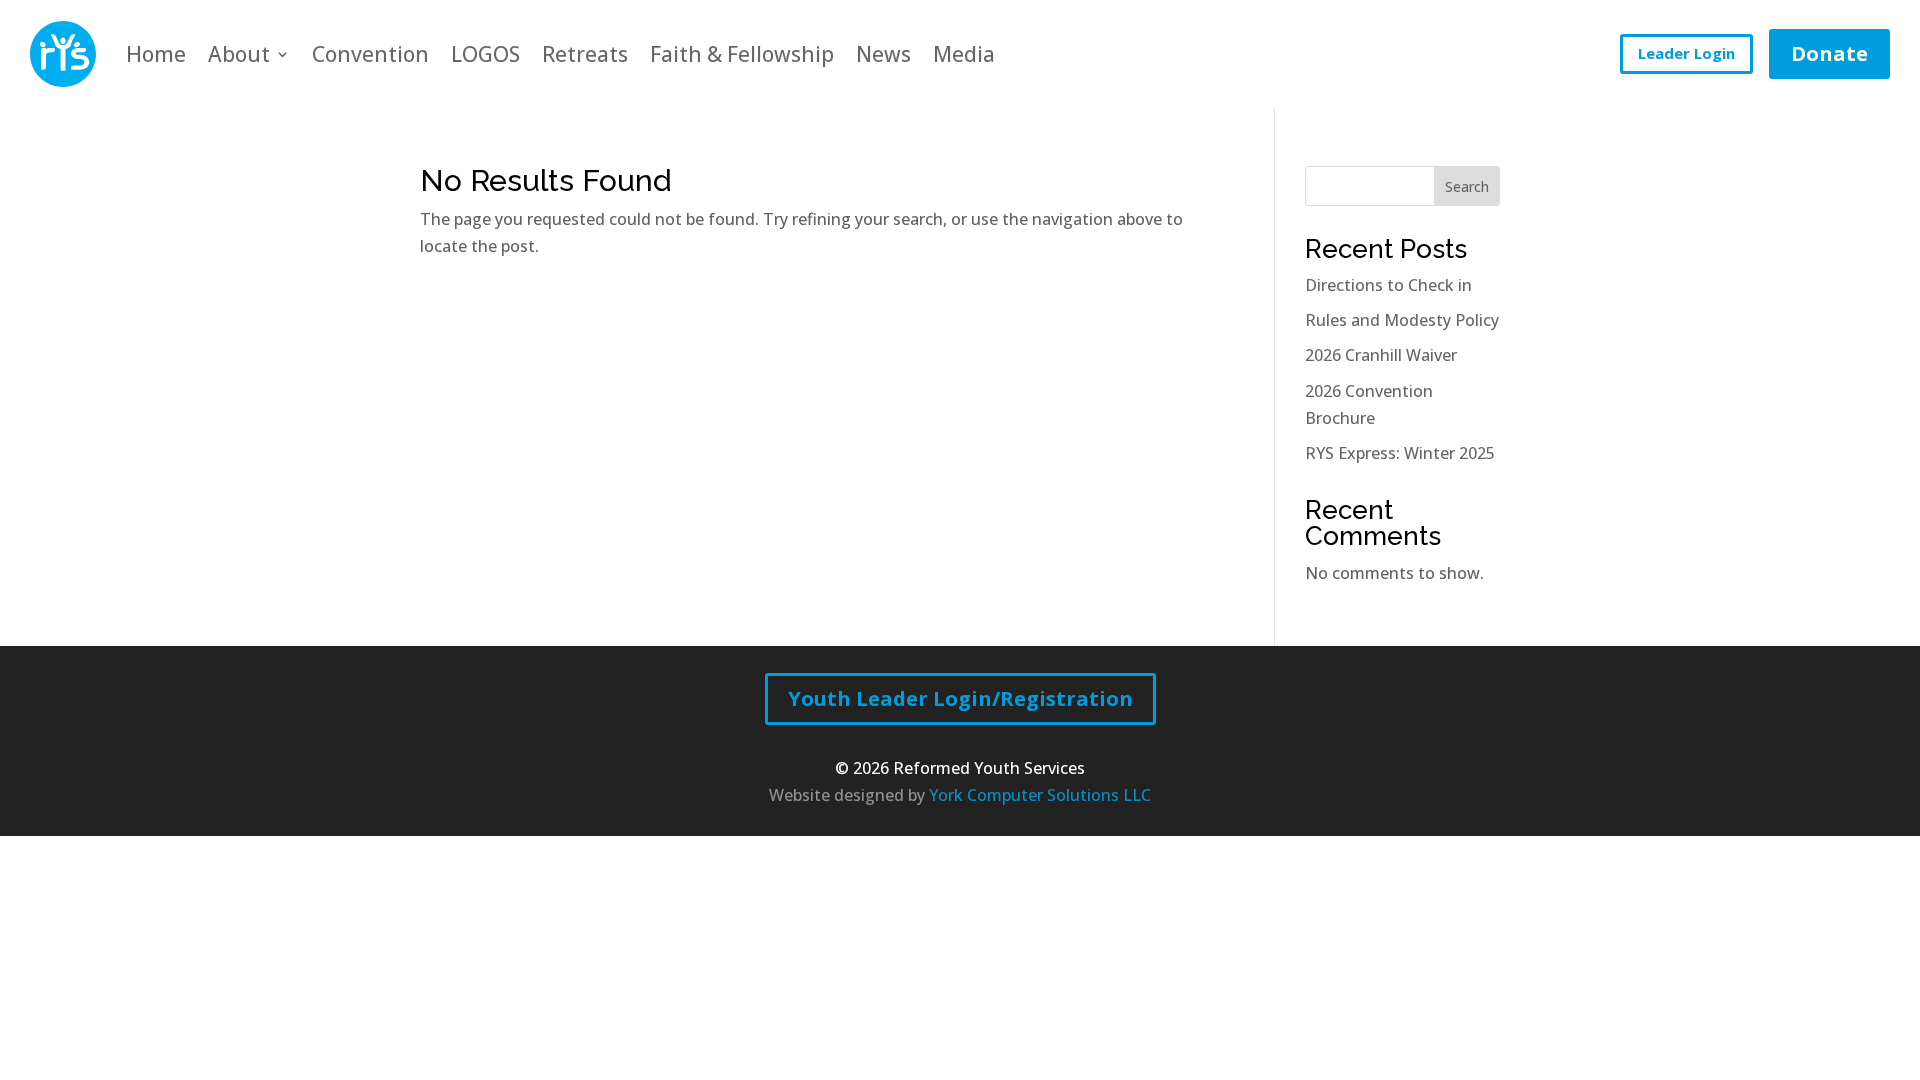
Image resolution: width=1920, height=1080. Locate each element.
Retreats (585, 54)
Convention (370, 54)
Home (156, 54)
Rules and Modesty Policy (1402, 320)
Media (964, 54)
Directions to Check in (1388, 285)
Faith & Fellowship (742, 54)
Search (1467, 186)
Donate (1829, 53)
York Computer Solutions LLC (1040, 795)
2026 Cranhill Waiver (1381, 355)
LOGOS (485, 54)
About (239, 54)
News (883, 54)
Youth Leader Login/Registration (960, 698)
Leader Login (1686, 53)
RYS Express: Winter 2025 (1400, 453)
